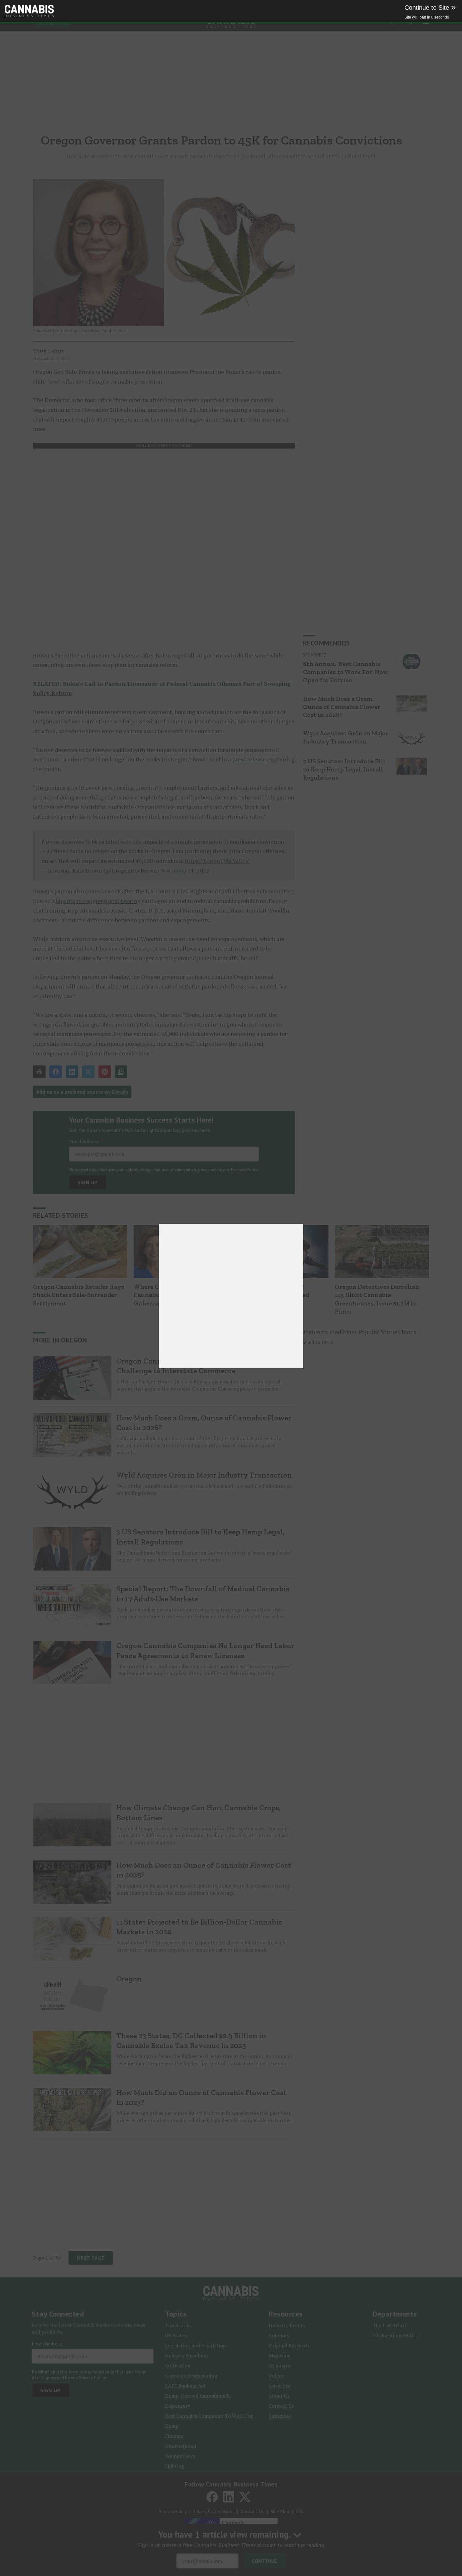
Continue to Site (430, 8)
